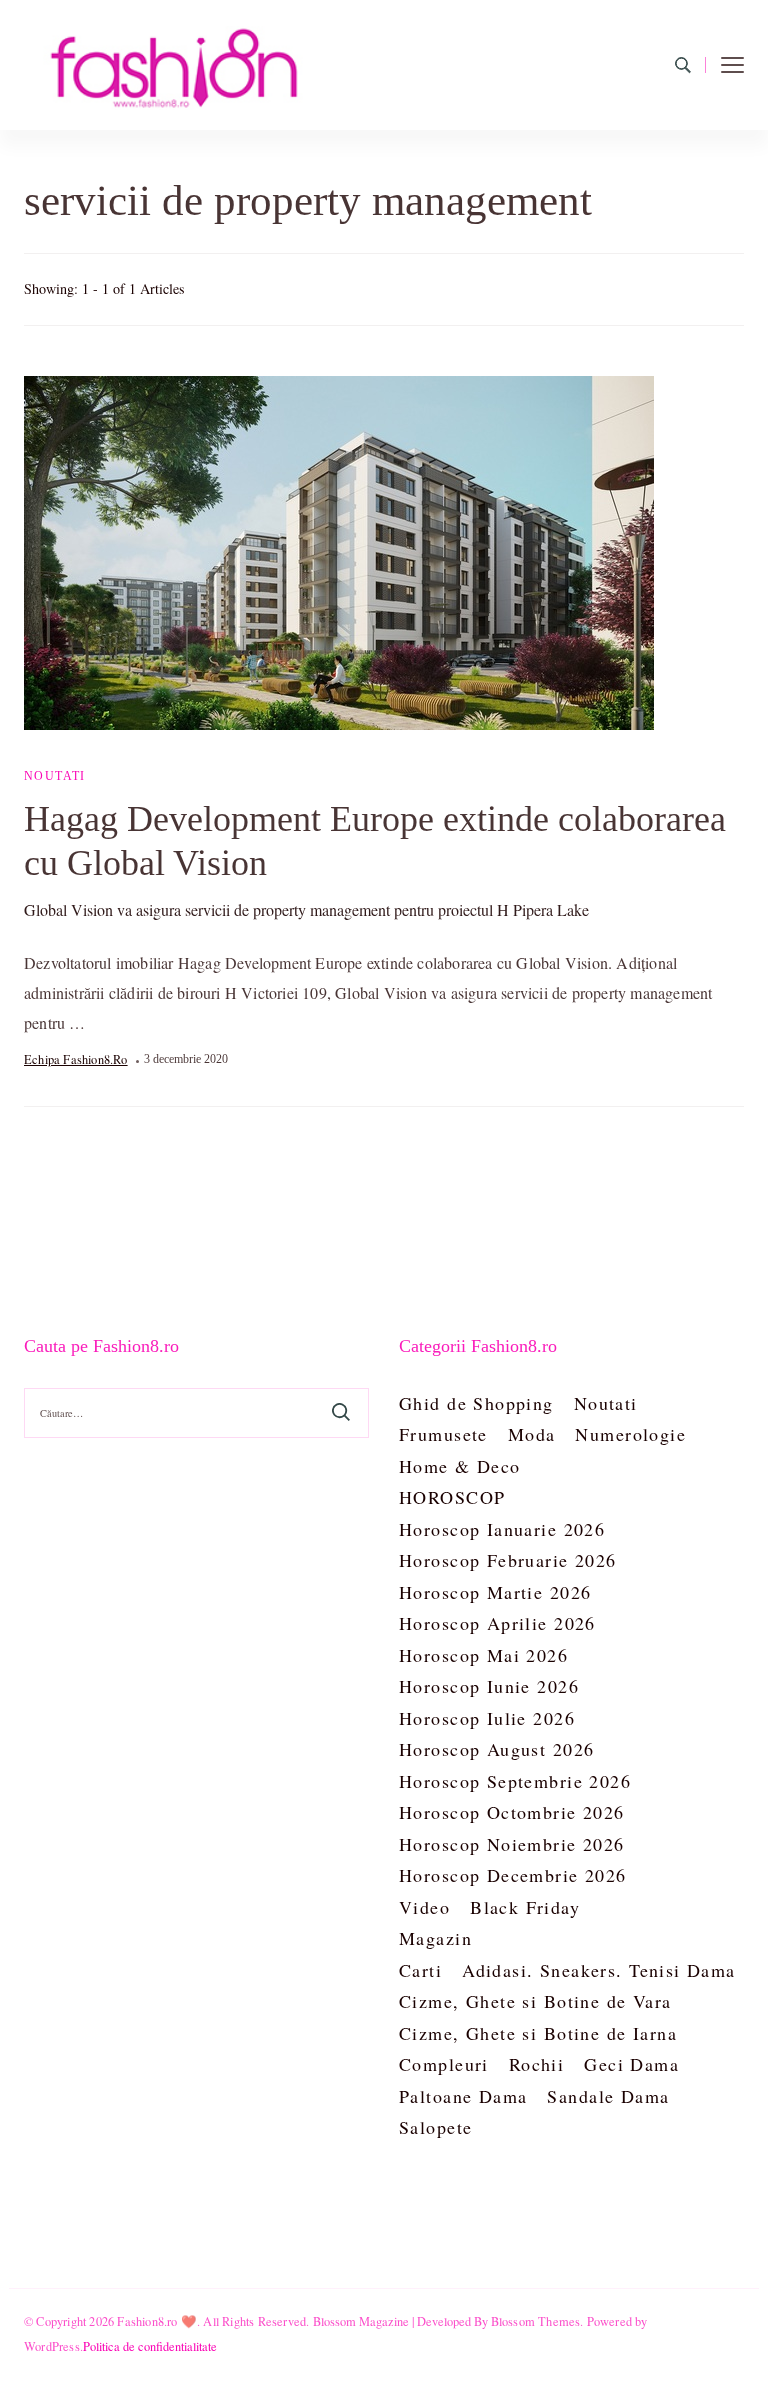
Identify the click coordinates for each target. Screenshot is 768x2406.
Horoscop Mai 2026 (483, 1655)
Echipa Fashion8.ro (76, 1059)
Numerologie (630, 1434)
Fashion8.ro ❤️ (157, 2321)
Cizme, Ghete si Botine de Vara (535, 2001)
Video (424, 1907)
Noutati (55, 776)
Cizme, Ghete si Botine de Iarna (538, 2033)
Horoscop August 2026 (496, 1749)
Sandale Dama (608, 2096)
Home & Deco (460, 1466)
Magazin (435, 1938)
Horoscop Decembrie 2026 (513, 1875)
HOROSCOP (452, 1497)
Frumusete (443, 1434)
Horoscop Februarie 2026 (508, 1560)
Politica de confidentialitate (150, 2346)
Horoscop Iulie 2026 (487, 1718)
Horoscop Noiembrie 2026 (512, 1844)
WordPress (52, 2346)
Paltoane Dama (463, 2096)
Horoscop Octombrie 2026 (512, 1812)
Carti (420, 1970)
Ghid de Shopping (476, 1403)
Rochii (537, 2064)
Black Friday (525, 1907)
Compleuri (444, 2064)
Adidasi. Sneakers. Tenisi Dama (599, 1970)
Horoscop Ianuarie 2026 (502, 1529)
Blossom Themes (536, 2321)
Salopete (435, 2127)
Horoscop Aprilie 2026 (497, 1623)
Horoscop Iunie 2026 (489, 1686)
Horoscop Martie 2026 (495, 1592)
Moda (532, 1434)
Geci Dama (631, 2064)
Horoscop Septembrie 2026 (515, 1781)
